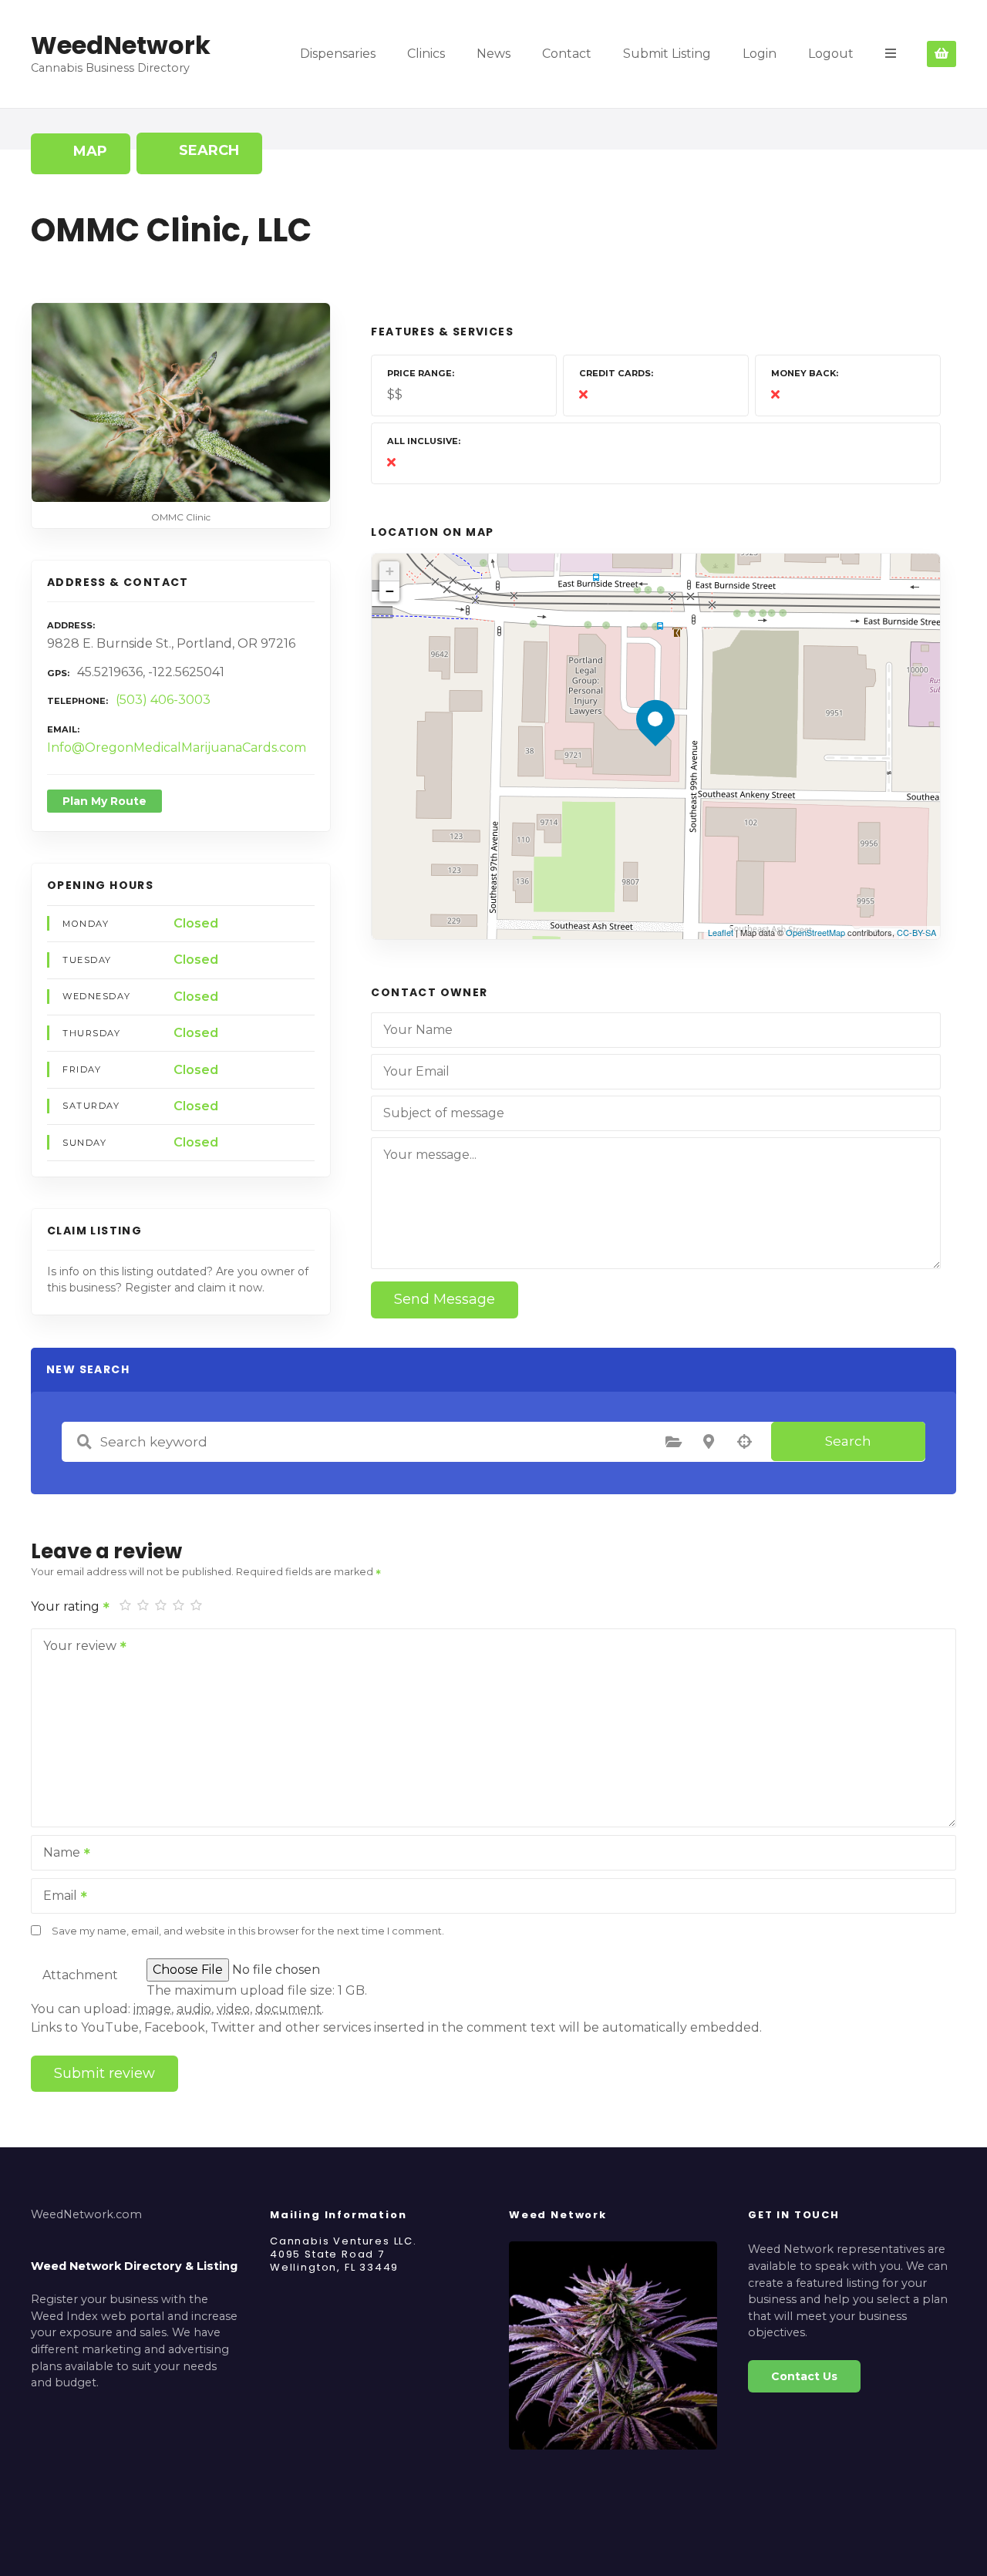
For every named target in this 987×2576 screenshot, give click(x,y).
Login (760, 54)
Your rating (67, 1606)
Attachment (80, 1975)
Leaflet (721, 932)
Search (848, 1441)
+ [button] (390, 571)
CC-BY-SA (916, 932)
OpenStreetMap (815, 932)
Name (57, 1854)
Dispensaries (338, 54)
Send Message (445, 1299)
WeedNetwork (121, 45)
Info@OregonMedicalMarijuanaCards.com (177, 748)
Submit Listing (667, 54)
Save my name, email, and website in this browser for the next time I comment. (248, 1931)
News (493, 54)
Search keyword (84, 1442)
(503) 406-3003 (163, 700)
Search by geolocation (744, 1442)
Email (56, 1897)
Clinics (426, 54)
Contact (567, 54)
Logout (831, 54)
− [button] (390, 591)
